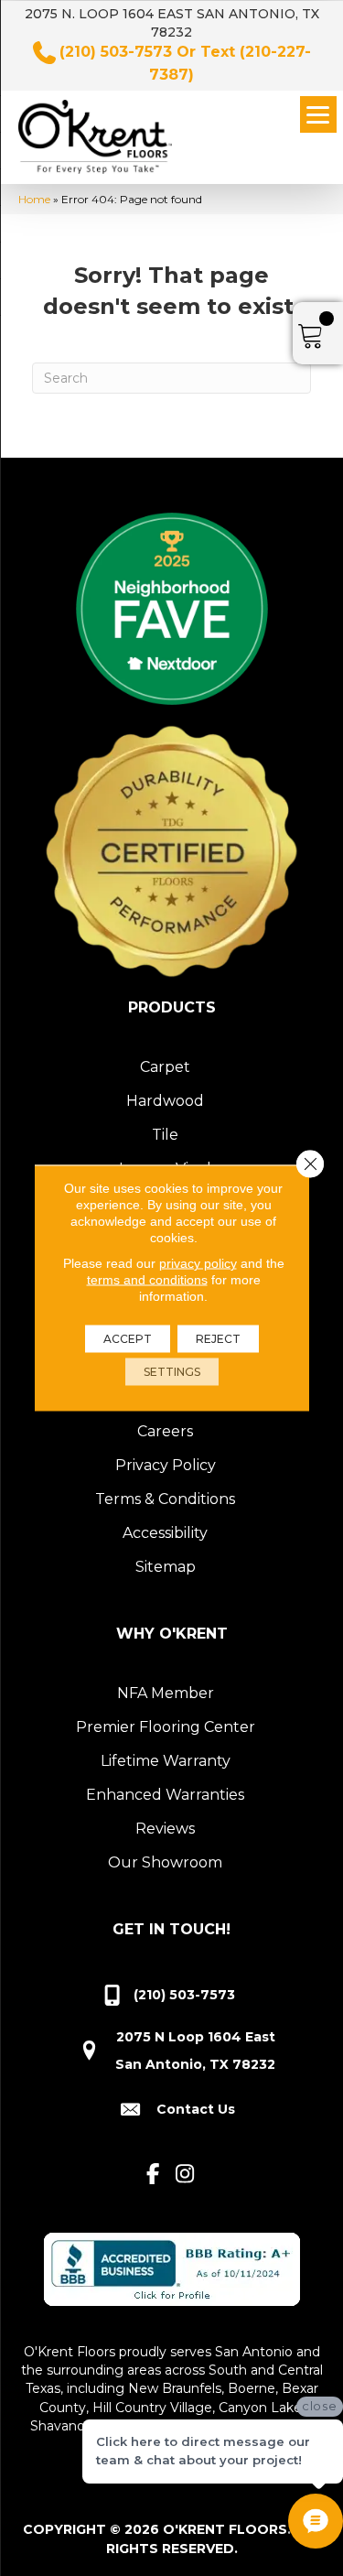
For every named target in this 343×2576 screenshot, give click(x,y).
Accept (128, 1339)
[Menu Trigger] (318, 114)
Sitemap (166, 1567)
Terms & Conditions (165, 1499)
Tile (165, 1135)
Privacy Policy (166, 1465)
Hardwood (165, 1101)
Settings (172, 1372)
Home (34, 199)
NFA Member (166, 1693)
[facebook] (153, 2175)
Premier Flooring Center (166, 1727)
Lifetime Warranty (166, 1761)
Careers (165, 1431)
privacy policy (198, 1263)
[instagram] (185, 2175)
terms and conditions (147, 1280)
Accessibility (165, 1533)
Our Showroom (165, 1862)
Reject (218, 1339)
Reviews (165, 1829)
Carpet (165, 1067)
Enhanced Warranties (165, 1795)
